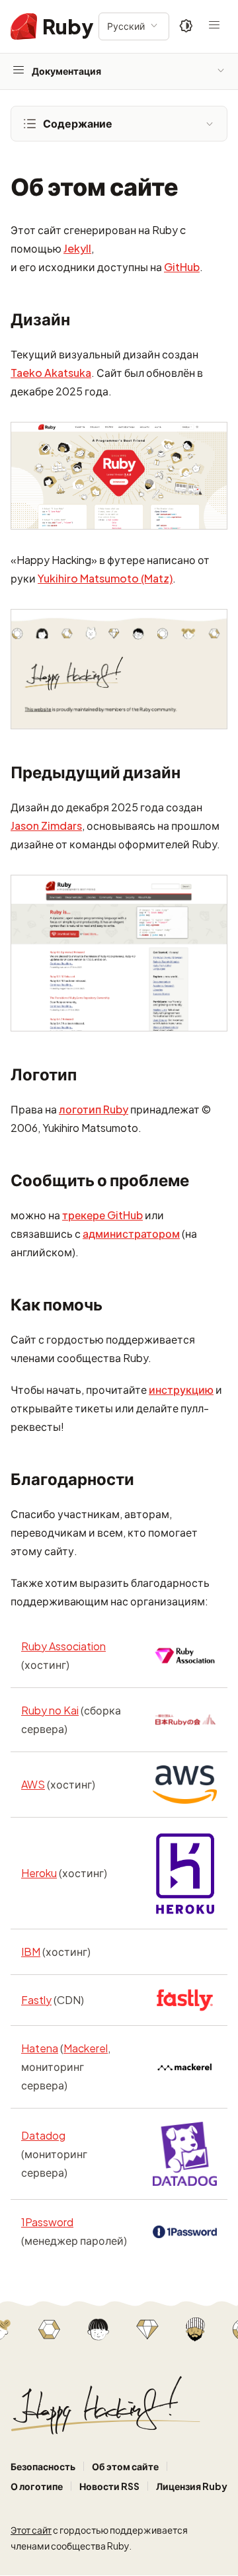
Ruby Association (63, 1646)
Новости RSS (109, 2486)
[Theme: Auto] (186, 26)
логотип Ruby (94, 1109)
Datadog (43, 2135)
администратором (131, 1233)
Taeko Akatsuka (51, 373)
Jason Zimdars (46, 825)
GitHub (182, 267)
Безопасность (43, 2466)
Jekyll (77, 248)
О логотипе (37, 2486)
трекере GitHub (102, 1215)
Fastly (36, 2000)
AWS (33, 1784)
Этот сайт (31, 2530)
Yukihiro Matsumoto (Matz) (105, 578)
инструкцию (181, 1389)
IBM (31, 1952)
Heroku (39, 1873)
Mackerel (86, 2048)
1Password (47, 2222)
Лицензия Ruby (192, 2486)
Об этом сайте (125, 2466)
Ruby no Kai (50, 1710)
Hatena (40, 2048)
